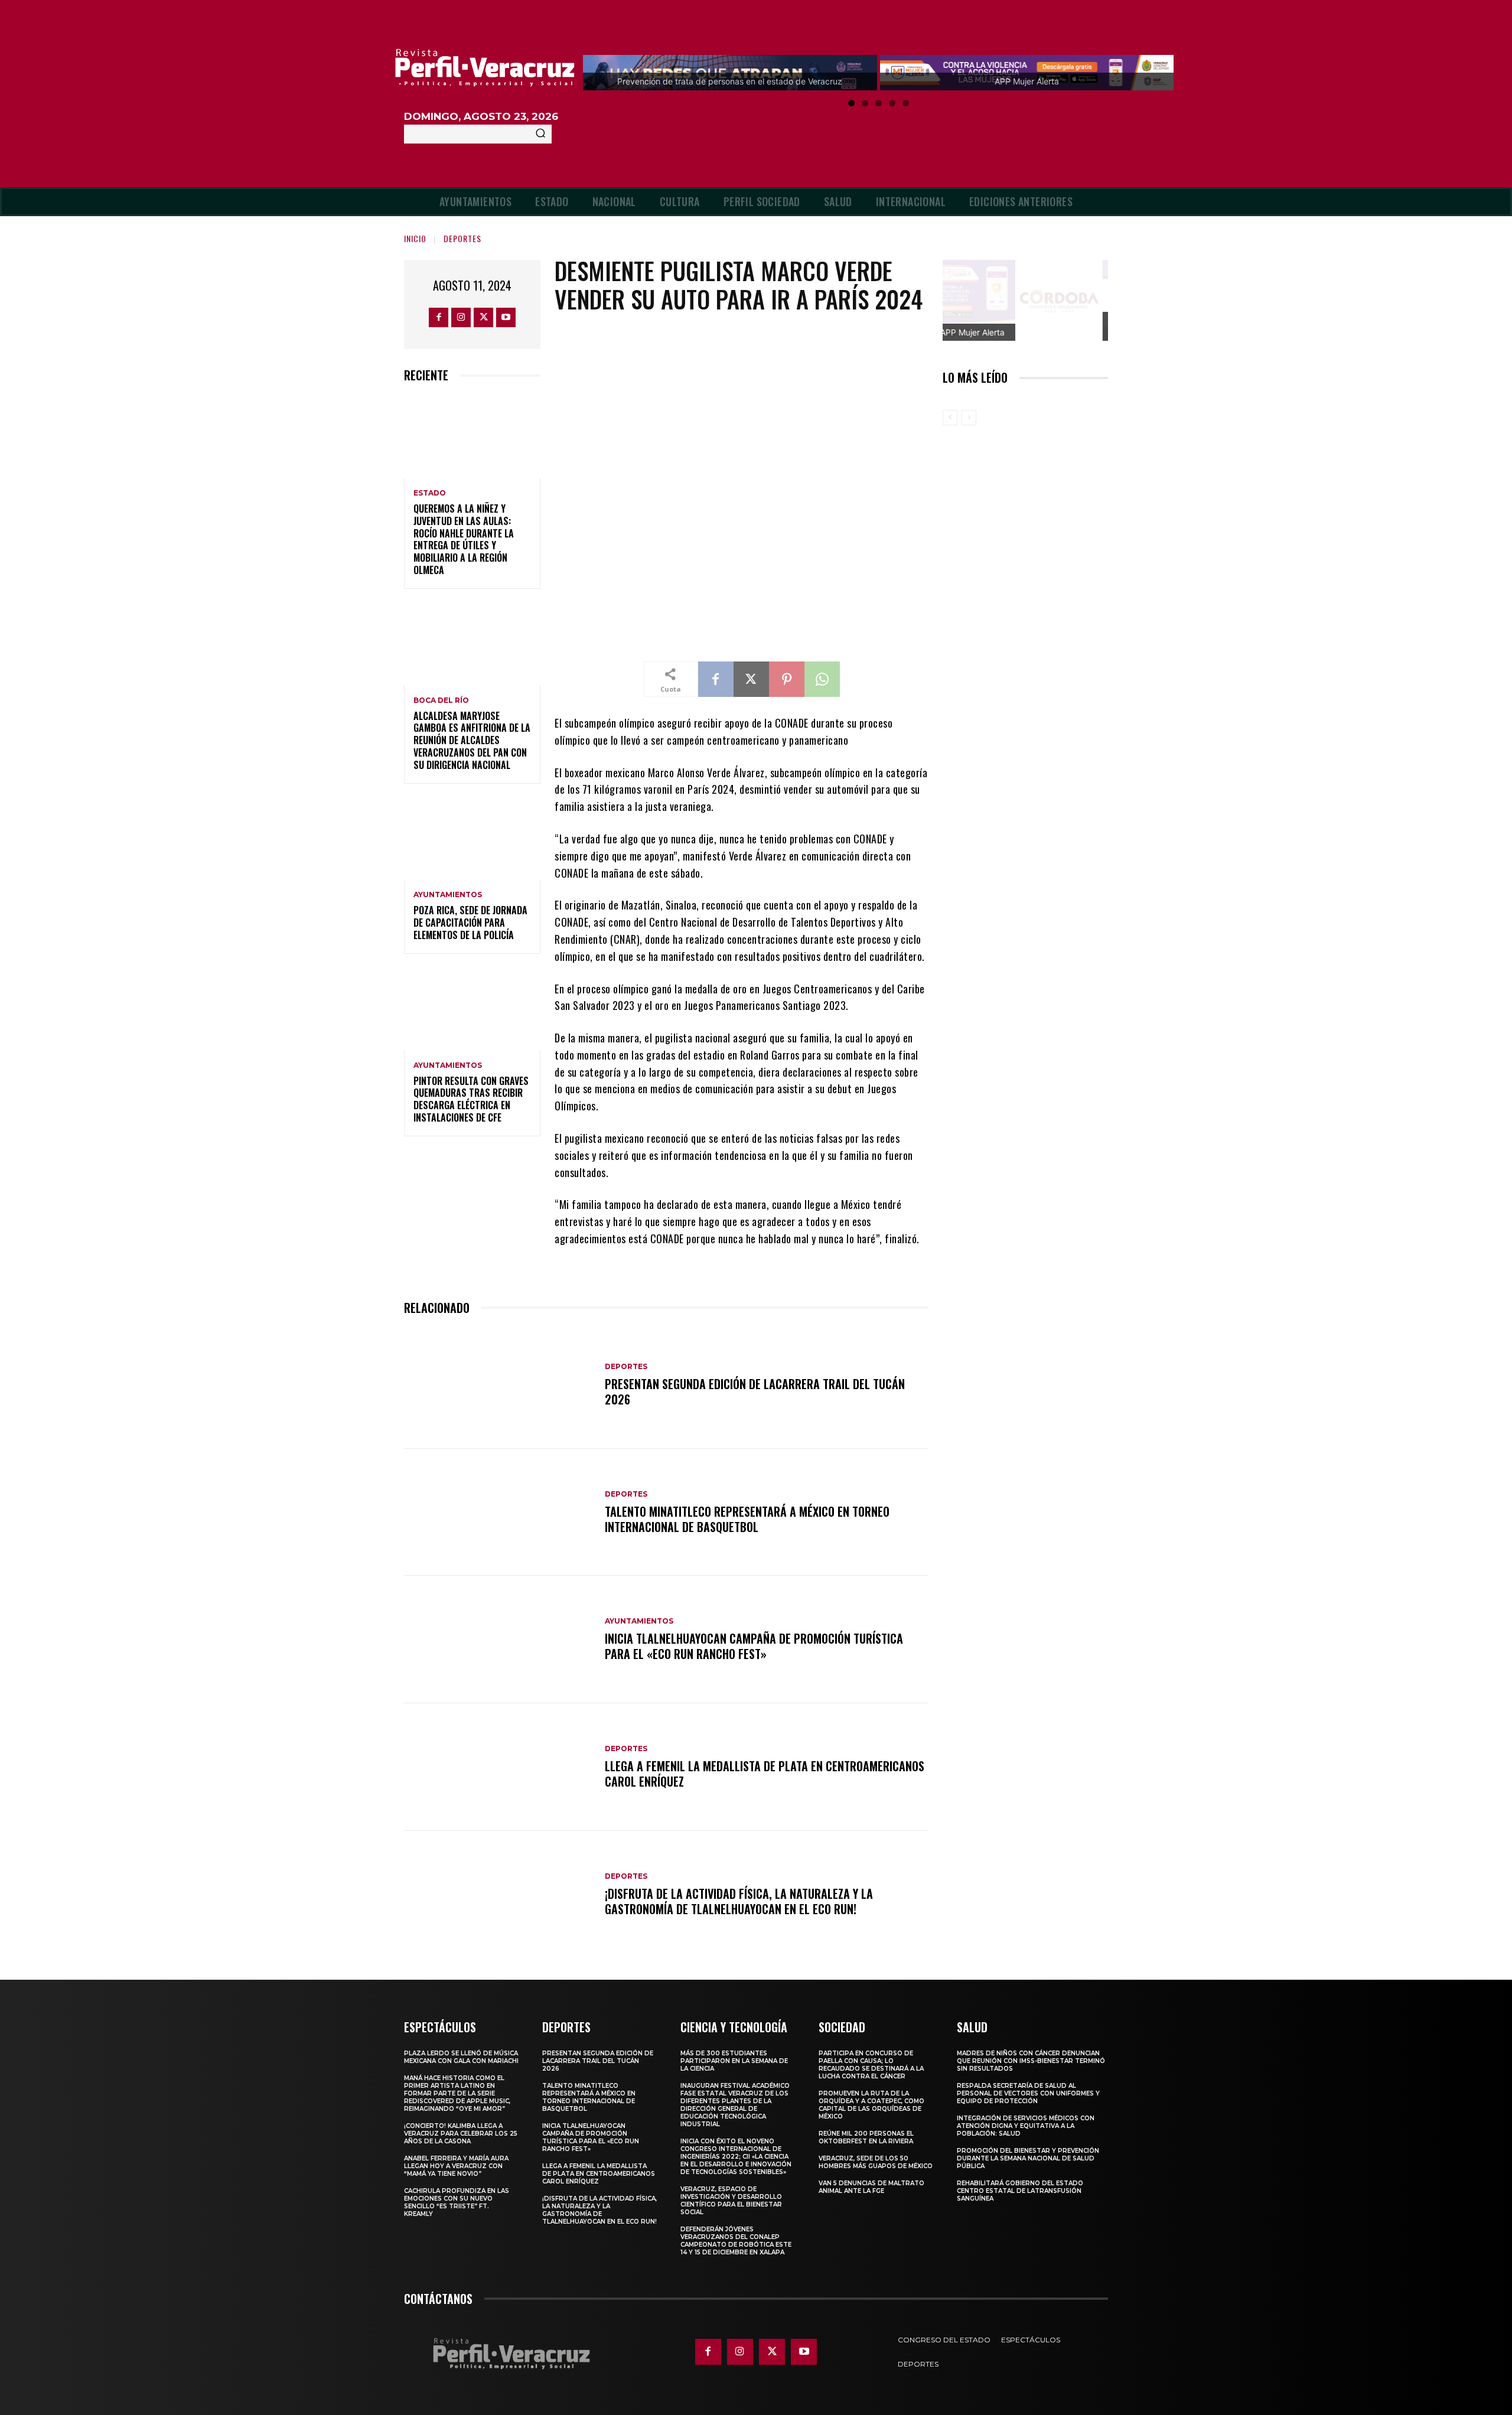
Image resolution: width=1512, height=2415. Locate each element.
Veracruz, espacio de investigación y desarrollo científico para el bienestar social (731, 2201)
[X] (483, 317)
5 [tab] (906, 103)
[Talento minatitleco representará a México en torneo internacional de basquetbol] (498, 1513)
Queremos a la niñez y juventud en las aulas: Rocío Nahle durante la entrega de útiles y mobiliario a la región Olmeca (464, 539)
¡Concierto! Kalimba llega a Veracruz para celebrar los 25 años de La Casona (461, 2134)
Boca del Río (441, 700)
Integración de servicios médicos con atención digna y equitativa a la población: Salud (1026, 2126)
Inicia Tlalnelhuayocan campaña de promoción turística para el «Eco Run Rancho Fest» (754, 1646)
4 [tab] (892, 103)
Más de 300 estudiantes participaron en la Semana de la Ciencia (734, 2061)
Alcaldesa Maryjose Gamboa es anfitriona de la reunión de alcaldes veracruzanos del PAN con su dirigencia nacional (472, 740)
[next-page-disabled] (969, 418)
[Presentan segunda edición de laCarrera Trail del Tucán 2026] (498, 1385)
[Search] (540, 134)
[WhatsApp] (822, 679)
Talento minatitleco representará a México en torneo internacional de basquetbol (747, 1519)
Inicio (415, 238)
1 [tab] (851, 103)
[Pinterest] (787, 679)
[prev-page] (950, 418)
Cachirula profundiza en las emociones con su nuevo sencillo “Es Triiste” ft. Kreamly (457, 2202)
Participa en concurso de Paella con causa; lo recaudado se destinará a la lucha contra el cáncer (871, 2065)
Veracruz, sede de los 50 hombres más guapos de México (876, 2162)
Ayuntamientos (448, 895)
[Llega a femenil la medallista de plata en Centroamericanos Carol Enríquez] (498, 1767)
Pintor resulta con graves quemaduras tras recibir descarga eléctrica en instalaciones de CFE (471, 1099)
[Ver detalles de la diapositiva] (1068, 301)
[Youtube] (506, 317)
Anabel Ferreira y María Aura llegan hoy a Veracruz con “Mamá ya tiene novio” (456, 2166)
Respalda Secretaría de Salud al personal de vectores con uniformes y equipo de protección (1028, 2093)
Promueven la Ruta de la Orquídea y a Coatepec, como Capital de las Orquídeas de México (871, 2105)
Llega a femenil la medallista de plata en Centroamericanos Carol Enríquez (765, 1774)
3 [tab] (879, 103)
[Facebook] (439, 317)
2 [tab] (865, 103)
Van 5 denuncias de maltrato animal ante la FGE (871, 2187)
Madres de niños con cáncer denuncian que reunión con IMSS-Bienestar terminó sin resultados (1031, 2061)
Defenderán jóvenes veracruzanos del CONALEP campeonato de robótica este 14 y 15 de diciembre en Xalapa (736, 2241)
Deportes (462, 238)
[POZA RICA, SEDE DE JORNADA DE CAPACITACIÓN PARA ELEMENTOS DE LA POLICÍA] (472, 839)
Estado (430, 493)
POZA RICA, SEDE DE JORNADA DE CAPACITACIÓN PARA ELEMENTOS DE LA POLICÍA (470, 923)
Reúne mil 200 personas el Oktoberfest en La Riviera (866, 2137)
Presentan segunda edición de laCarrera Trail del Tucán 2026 (755, 1391)
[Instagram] (461, 317)
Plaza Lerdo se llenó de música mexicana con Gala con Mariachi (461, 2057)
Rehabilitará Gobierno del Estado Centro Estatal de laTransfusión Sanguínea (1020, 2191)
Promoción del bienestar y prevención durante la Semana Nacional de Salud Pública (1028, 2158)
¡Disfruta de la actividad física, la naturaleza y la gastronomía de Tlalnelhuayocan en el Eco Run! (739, 1901)
